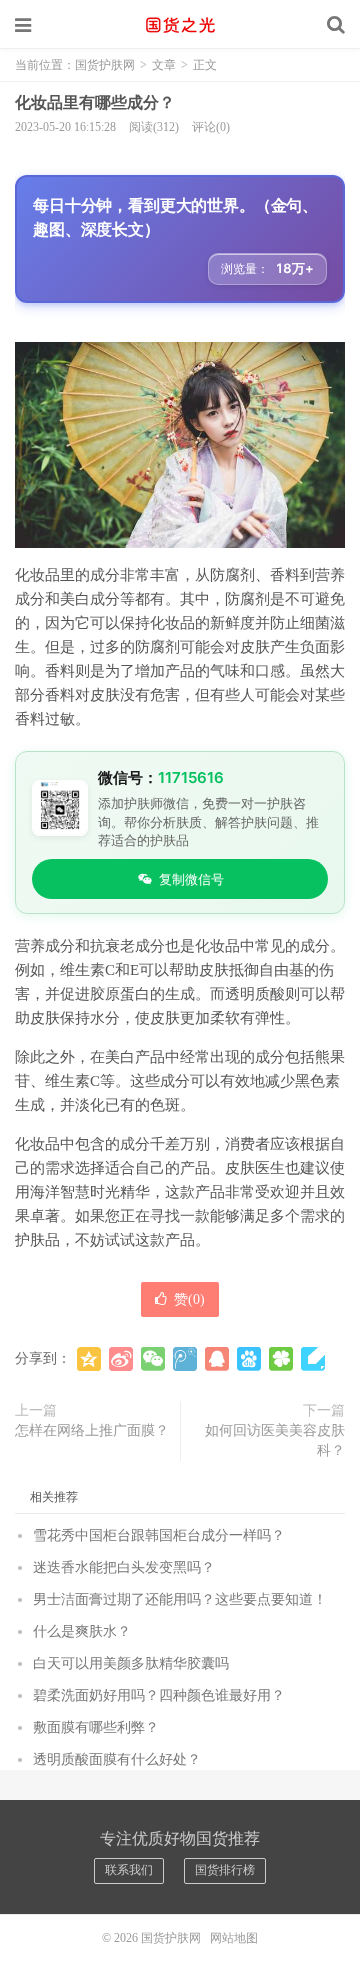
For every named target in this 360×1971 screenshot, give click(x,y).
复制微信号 (191, 879)
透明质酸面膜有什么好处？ (117, 1759)
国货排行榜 (225, 1870)
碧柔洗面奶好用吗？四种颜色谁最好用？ (159, 1695)
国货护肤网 (180, 25)
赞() (189, 1299)
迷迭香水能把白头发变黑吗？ (124, 1567)
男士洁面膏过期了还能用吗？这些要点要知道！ (180, 1599)
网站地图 (234, 1938)
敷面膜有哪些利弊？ (96, 1727)
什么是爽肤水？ (82, 1631)
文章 (164, 65)
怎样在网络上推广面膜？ (92, 1430)
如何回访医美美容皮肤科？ (275, 1440)
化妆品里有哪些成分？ (95, 102)
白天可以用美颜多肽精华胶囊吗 (131, 1663)
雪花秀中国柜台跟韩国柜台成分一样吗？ (159, 1535)
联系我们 (129, 1870)
